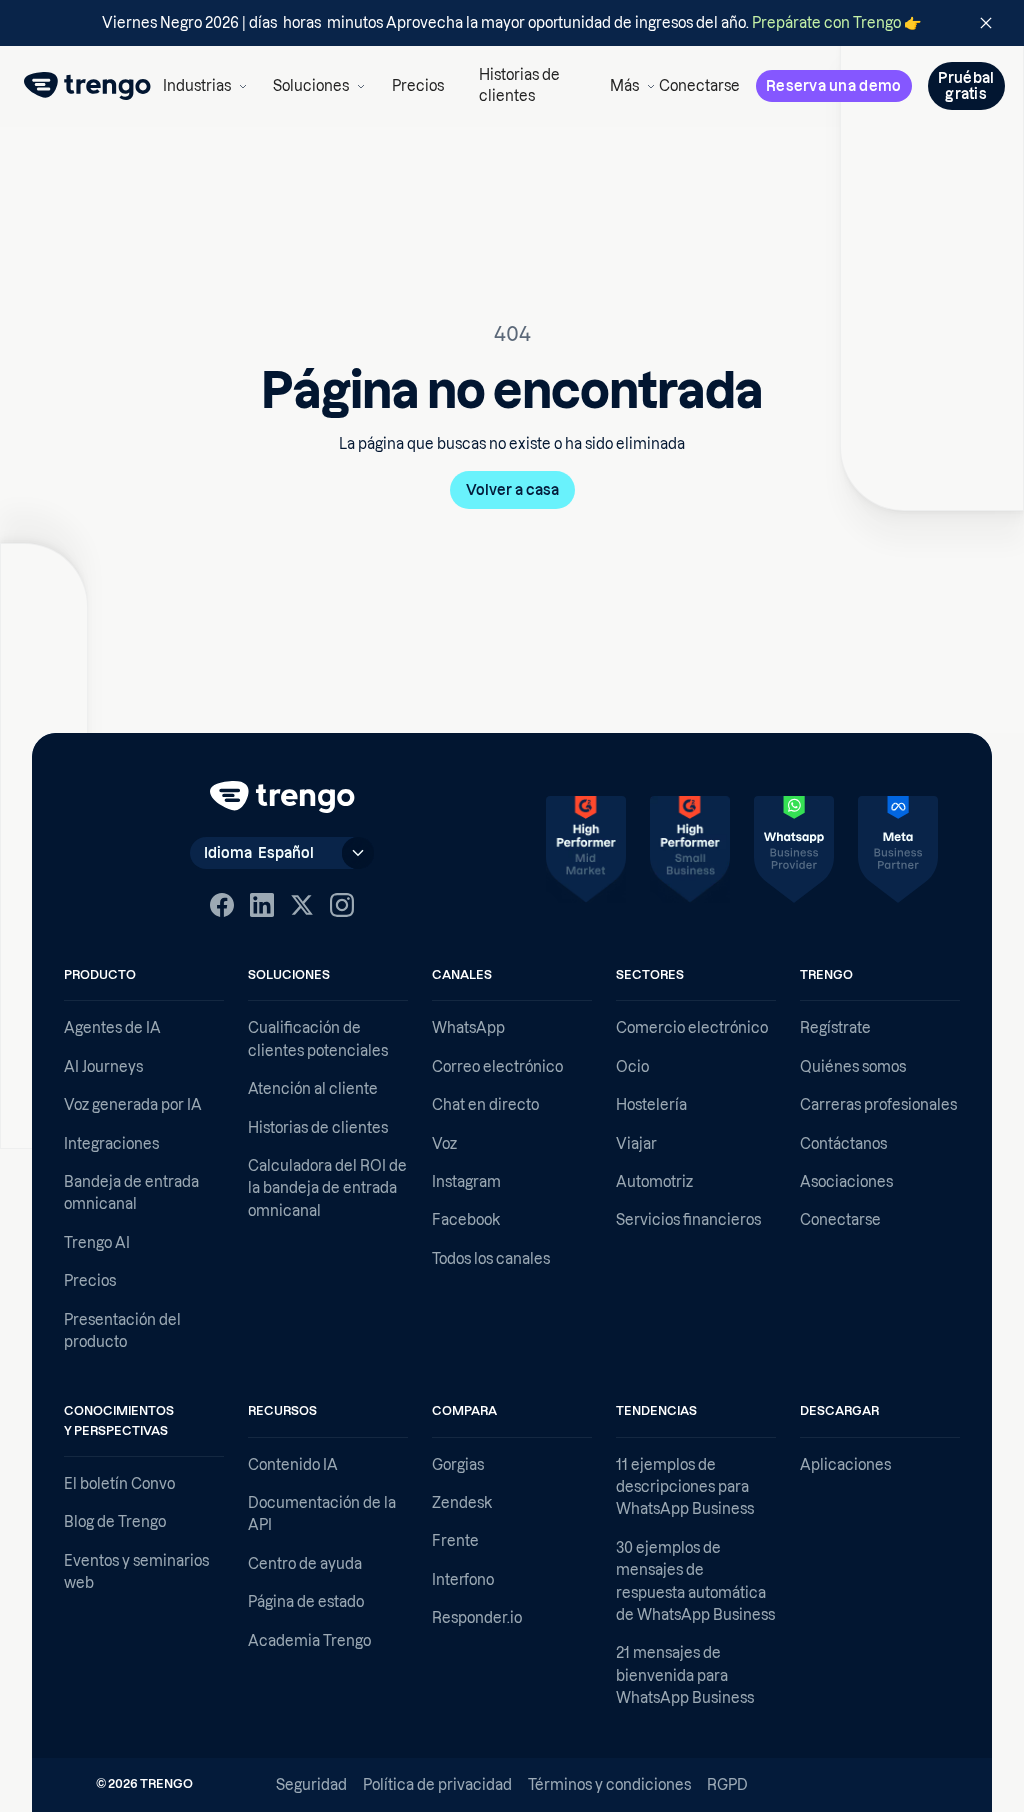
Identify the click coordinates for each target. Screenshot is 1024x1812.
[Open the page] (512, 23)
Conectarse (699, 86)
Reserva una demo (833, 86)
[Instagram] (342, 905)
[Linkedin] (262, 905)
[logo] (87, 86)
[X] (302, 905)
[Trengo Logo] (282, 797)
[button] (201, 86)
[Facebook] (222, 905)
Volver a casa (512, 490)
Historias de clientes (519, 86)
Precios (418, 86)
